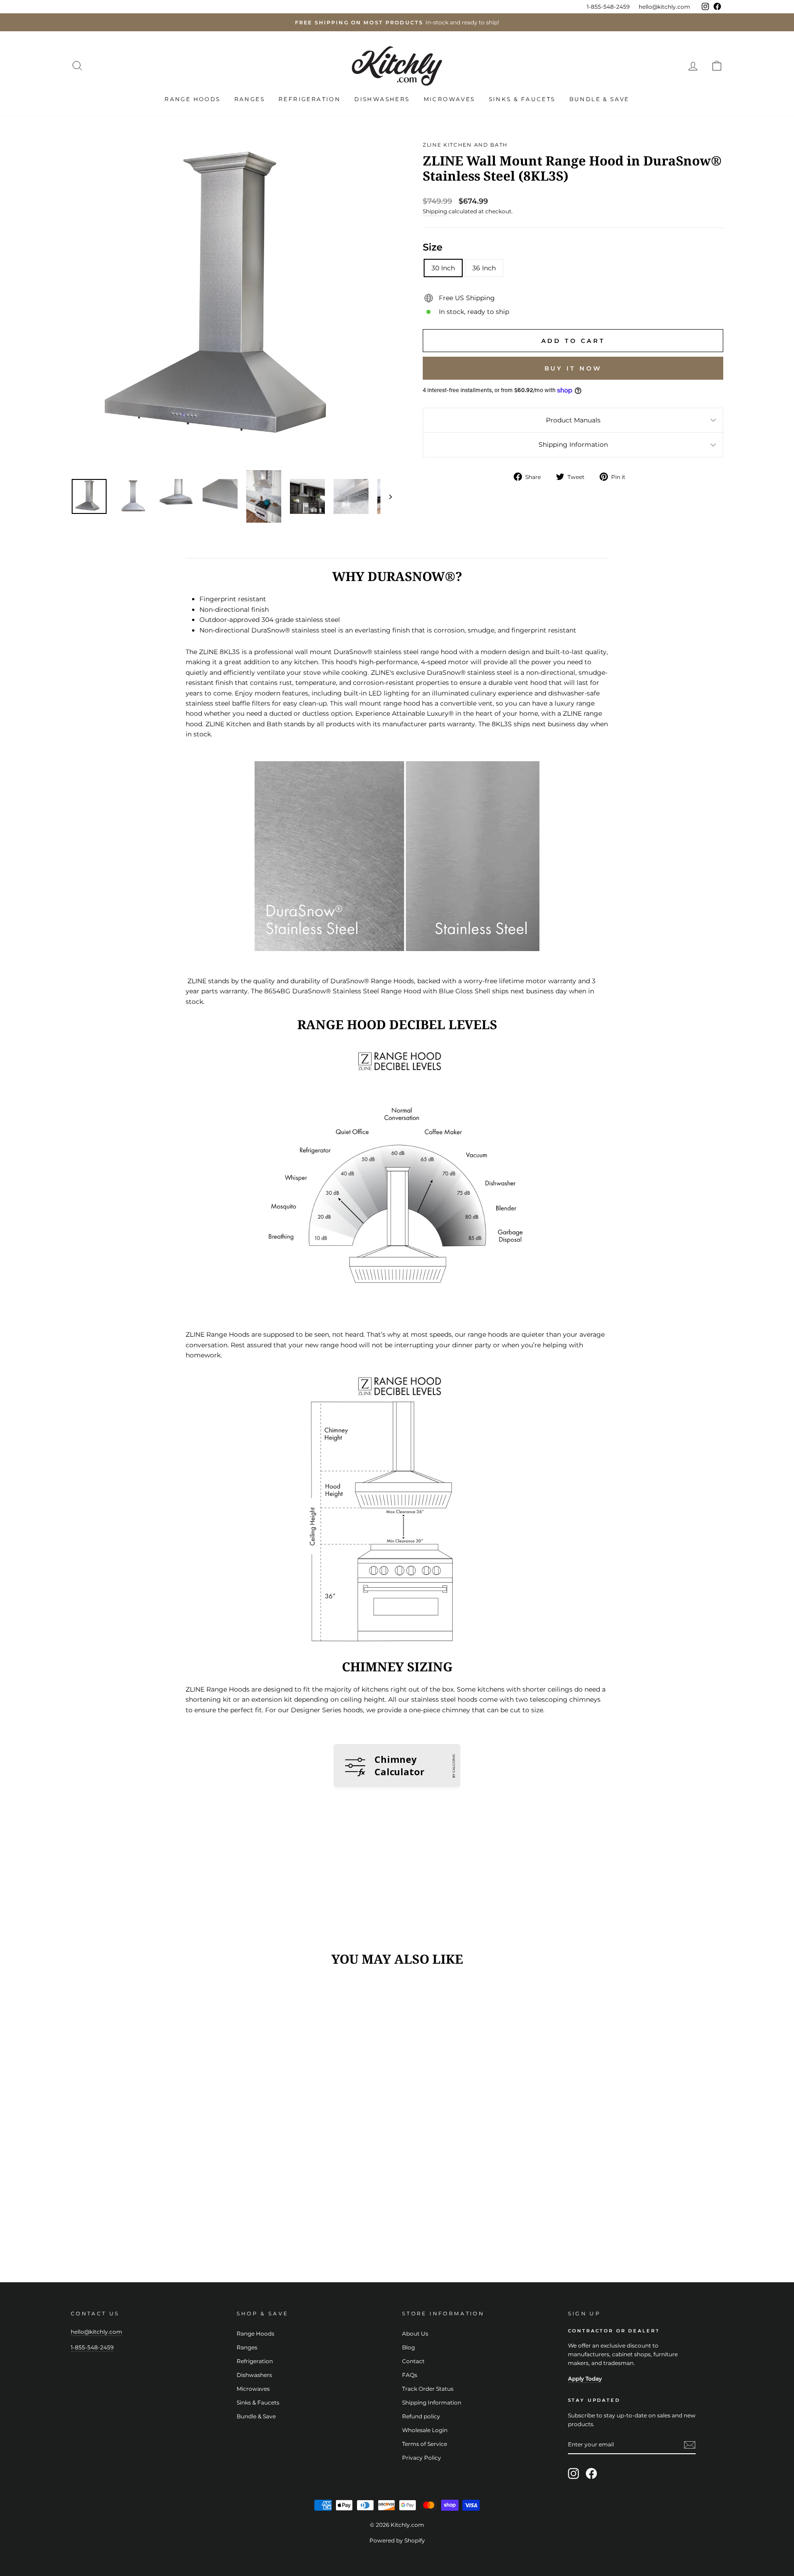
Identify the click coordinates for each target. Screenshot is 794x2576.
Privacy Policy (422, 2458)
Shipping (435, 211)
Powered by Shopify (397, 2540)
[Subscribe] (690, 2445)
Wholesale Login (425, 2430)
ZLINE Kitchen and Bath (465, 145)
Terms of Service (425, 2444)
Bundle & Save (599, 99)
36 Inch (484, 268)
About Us (415, 2334)
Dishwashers (382, 99)
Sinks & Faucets (522, 99)
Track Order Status (428, 2389)
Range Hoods (192, 99)
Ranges (250, 99)
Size (433, 247)
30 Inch (443, 268)
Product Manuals (573, 420)
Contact (413, 2361)
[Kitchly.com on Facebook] (591, 2473)
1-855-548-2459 (608, 7)
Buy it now (573, 368)
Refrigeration (309, 99)
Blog (408, 2347)
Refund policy (421, 2416)
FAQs (410, 2375)
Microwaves (449, 99)
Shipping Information (573, 445)
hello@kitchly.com (664, 7)
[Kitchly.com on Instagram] (573, 2473)
